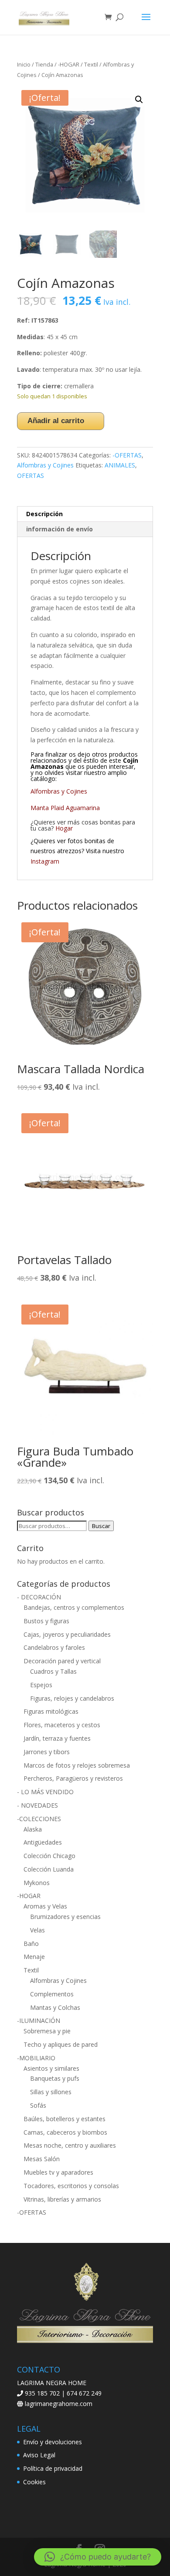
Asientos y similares (51, 2068)
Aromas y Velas (45, 1906)
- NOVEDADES (37, 1805)
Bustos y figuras (46, 1621)
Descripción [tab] (44, 514)
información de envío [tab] (59, 529)
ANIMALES (120, 465)
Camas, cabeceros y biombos (65, 2132)
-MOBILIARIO (36, 2058)
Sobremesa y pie (47, 2031)
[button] (139, 100)
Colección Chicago (49, 1856)
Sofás (38, 2105)
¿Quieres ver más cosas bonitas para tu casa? (83, 825)
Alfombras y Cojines (45, 465)
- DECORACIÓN (39, 1597)
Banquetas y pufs (55, 2078)
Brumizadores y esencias (65, 1917)
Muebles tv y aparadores (58, 2172)
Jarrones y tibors (47, 1752)
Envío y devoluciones (53, 2442)
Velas (37, 1930)
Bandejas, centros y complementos (74, 1607)
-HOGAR (69, 64)
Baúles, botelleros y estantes (65, 2119)
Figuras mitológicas (51, 1711)
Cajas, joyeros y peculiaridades (67, 1634)
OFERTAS (31, 475)
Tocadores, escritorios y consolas (71, 2186)
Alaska (33, 1829)
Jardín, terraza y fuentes (57, 1738)
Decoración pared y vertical (62, 1661)
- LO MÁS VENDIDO (45, 1792)
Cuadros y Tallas (53, 1671)
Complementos (52, 1994)
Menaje (34, 1957)
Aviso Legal (39, 2455)
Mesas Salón (42, 2159)
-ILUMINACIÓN (39, 2020)
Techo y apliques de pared (61, 2044)
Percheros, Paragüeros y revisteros (73, 1778)
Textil (91, 64)
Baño (31, 1944)
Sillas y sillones (51, 2092)
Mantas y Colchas (55, 2007)
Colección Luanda (49, 1869)
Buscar (101, 1526)
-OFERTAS (127, 455)
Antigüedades (43, 1842)
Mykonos (37, 1883)
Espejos (41, 1685)
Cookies (34, 2482)
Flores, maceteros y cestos (62, 1725)
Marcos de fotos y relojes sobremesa (77, 1765)
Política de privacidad (53, 2468)
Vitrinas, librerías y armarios (62, 2199)
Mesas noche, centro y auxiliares (70, 2145)
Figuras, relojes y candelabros (72, 1698)
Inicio (24, 64)
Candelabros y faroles (54, 1647)
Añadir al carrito (56, 421)
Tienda (44, 64)
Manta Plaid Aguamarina (65, 808)
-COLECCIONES (39, 1819)
